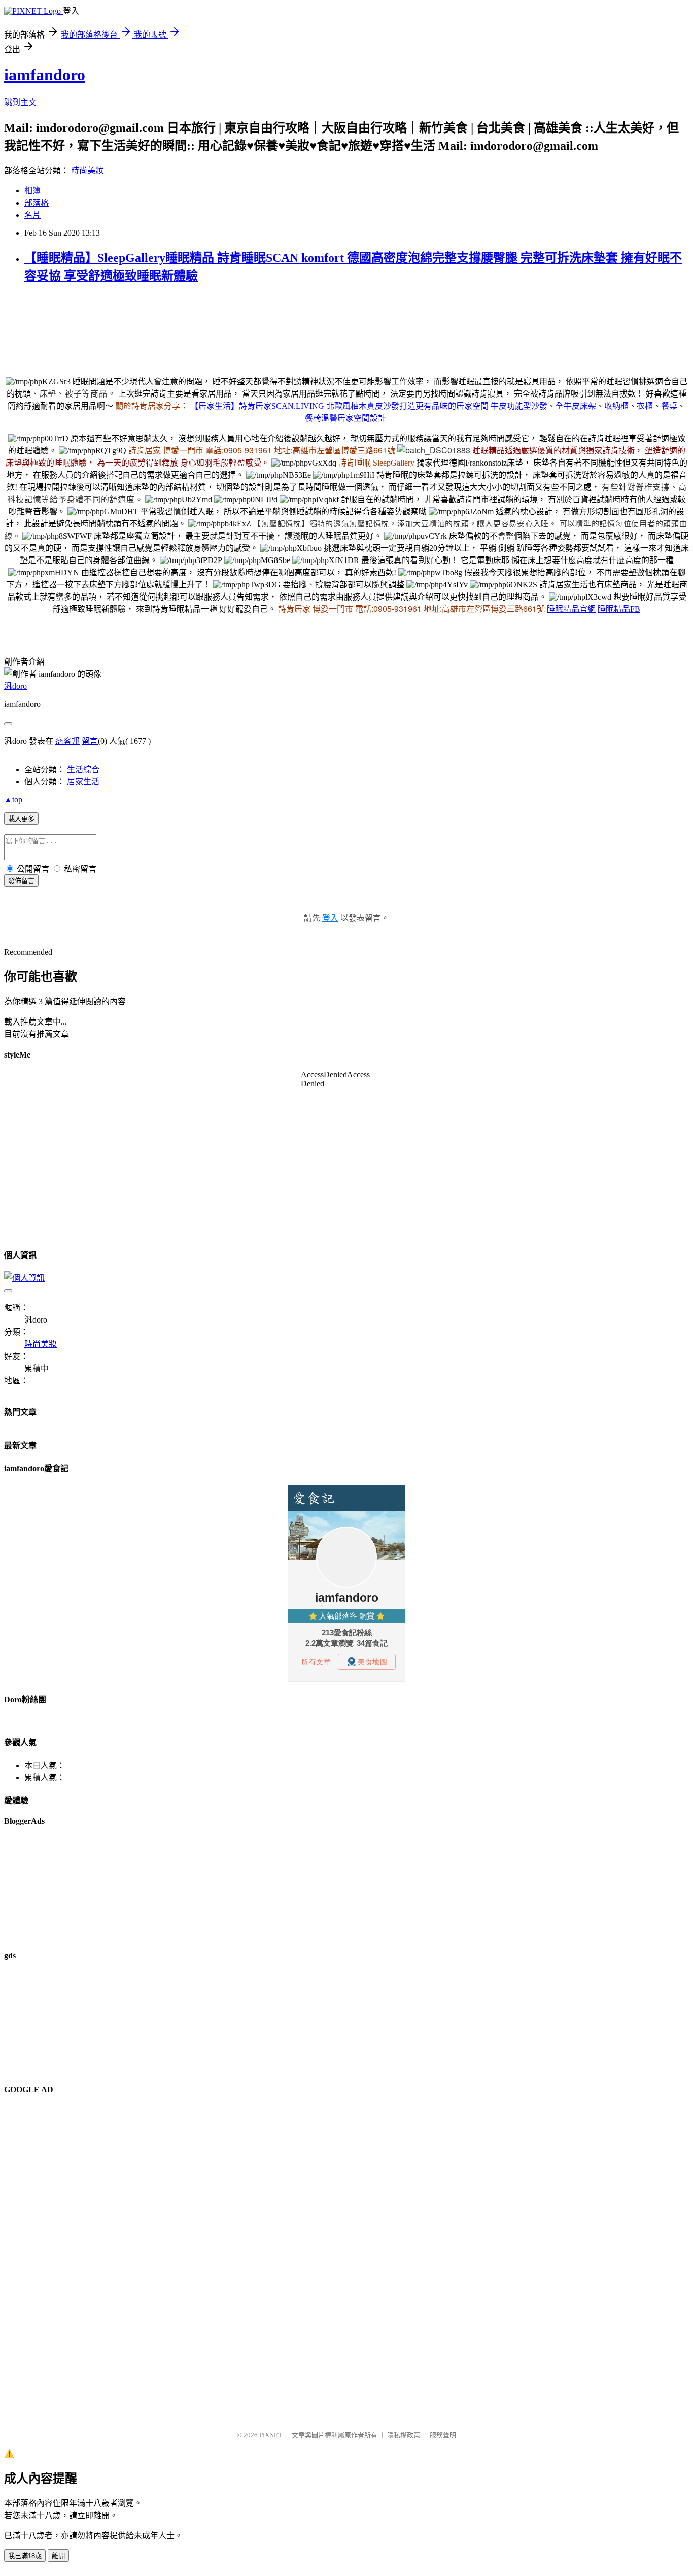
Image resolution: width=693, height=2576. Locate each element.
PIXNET (271, 2435)
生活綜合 (83, 769)
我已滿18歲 (25, 2556)
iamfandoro (45, 75)
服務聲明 (443, 2435)
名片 (32, 215)
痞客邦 (67, 741)
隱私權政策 (404, 2435)
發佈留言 (21, 881)
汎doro (15, 686)
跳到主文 (20, 102)
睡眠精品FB (619, 609)
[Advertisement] (189, 316)
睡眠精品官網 (571, 609)
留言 (90, 741)
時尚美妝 (87, 170)
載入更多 (21, 819)
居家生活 (83, 782)
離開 (58, 2556)
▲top (13, 799)
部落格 (37, 203)
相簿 (32, 191)
